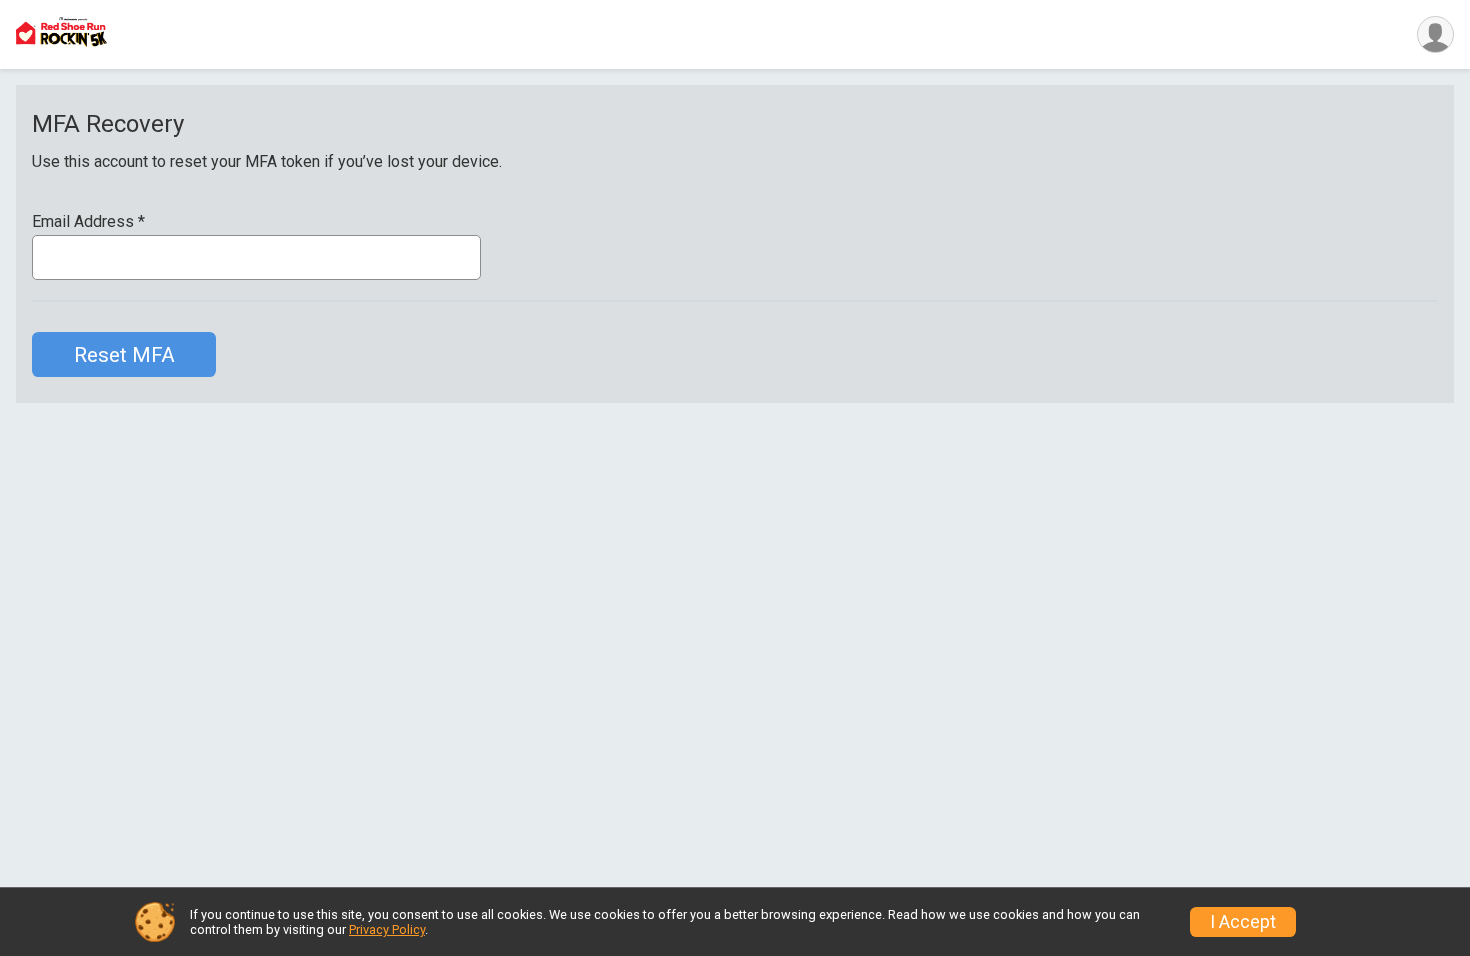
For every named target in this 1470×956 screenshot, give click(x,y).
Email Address (88, 222)
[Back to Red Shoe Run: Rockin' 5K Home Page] (61, 34)
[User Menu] (1435, 34)
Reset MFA (124, 355)
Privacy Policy (387, 929)
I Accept (1243, 922)
